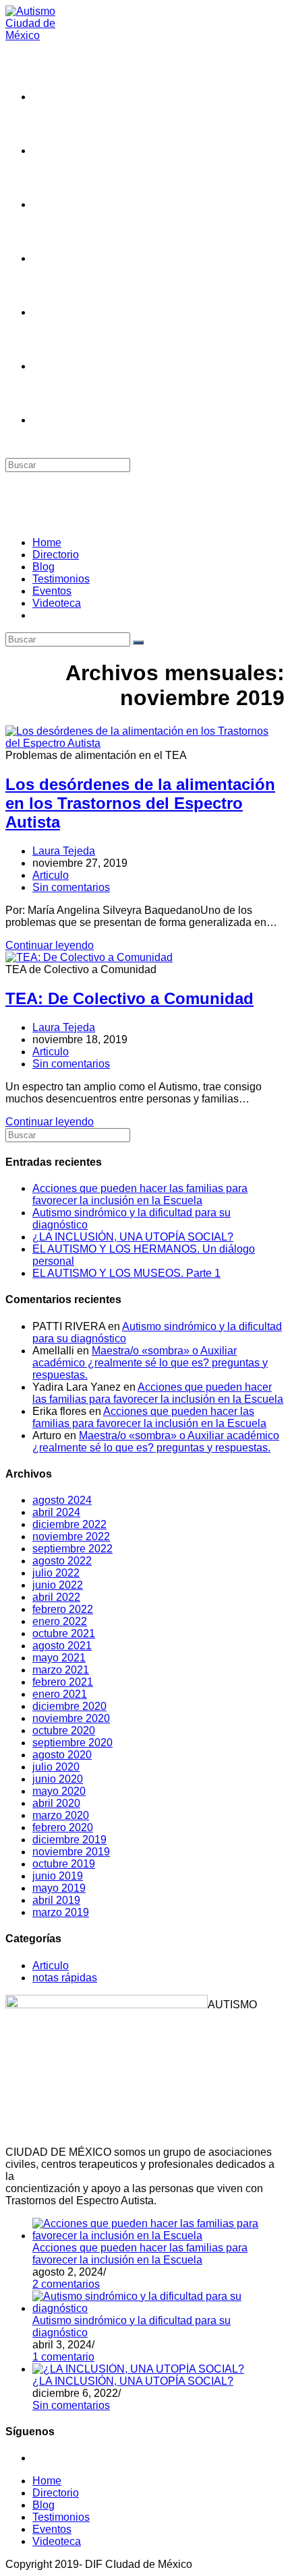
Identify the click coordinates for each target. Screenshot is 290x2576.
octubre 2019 (64, 1864)
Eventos (52, 591)
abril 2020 (56, 1803)
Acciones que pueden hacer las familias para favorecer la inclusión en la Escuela (140, 1194)
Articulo (51, 875)
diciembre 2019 (69, 1840)
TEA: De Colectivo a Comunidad (129, 998)
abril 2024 (56, 1512)
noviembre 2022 (71, 1537)
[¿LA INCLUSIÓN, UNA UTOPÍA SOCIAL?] (138, 2369)
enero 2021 (60, 1694)
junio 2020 (58, 1779)
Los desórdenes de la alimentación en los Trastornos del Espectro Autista (140, 803)
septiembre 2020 (72, 1743)
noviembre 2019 (71, 1852)
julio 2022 (56, 1573)
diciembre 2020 (69, 1706)
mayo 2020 (59, 1791)
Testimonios (61, 579)
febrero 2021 (63, 1682)
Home (47, 542)
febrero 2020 (63, 1827)
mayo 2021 (59, 1658)
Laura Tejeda (64, 851)
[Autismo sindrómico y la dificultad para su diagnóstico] (158, 2308)
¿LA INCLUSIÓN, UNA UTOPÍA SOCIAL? (133, 1237)
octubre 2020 (64, 1730)
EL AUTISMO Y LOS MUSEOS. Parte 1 (126, 1273)
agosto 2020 (62, 1755)
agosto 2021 (62, 1646)
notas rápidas (65, 1978)
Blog (43, 567)
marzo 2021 (61, 1670)
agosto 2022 (62, 1561)
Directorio (56, 555)
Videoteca (57, 603)
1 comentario (63, 2357)
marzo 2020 (61, 1815)
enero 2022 (60, 1621)
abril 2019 (56, 1900)
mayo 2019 (59, 1888)
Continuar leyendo (50, 945)
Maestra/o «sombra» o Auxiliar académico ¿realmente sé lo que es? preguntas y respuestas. (150, 1363)
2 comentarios (66, 2284)
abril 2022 (56, 1597)
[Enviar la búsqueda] (138, 642)
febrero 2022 (63, 1609)
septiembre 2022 (72, 1549)
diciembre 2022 (69, 1524)
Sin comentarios (71, 887)
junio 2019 (58, 1876)
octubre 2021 (64, 1633)
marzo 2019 (61, 1912)
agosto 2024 (62, 1500)
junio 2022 (58, 1585)
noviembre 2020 (71, 1718)
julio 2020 (56, 1767)
